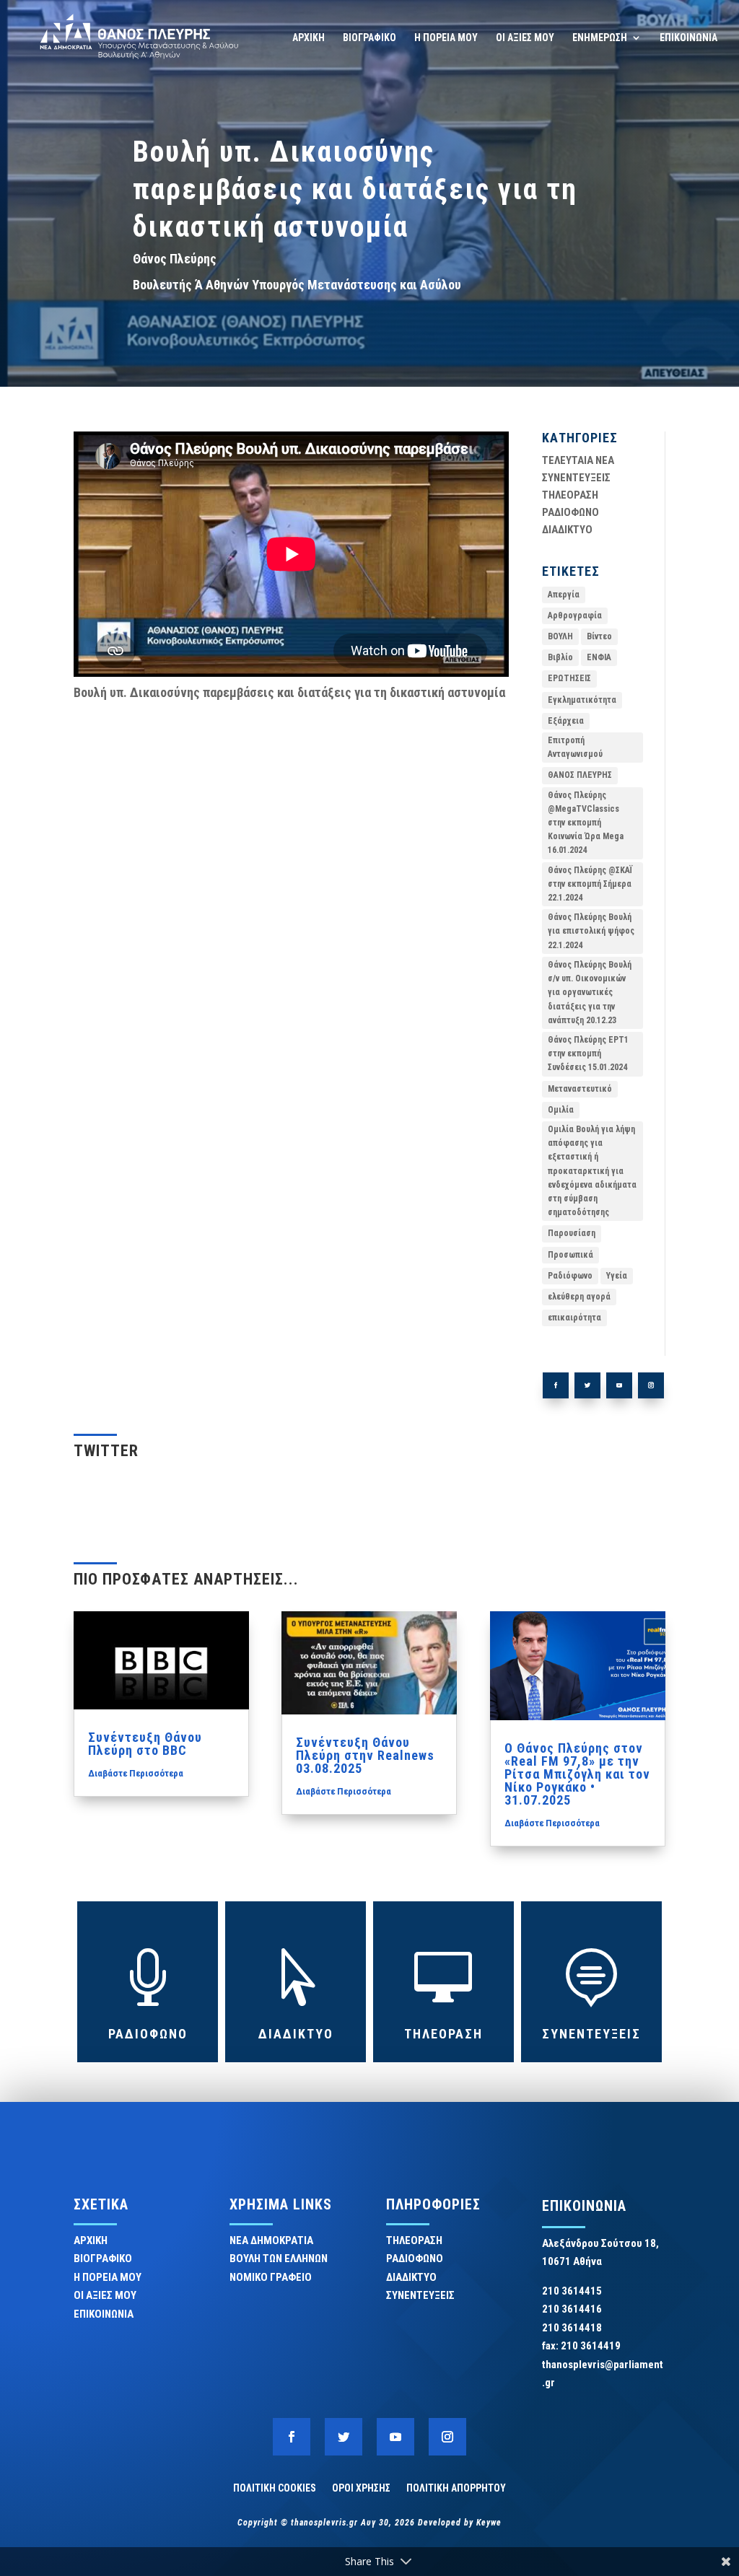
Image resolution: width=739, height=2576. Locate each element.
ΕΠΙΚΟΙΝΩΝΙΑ (688, 38)
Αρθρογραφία (575, 615)
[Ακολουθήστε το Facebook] (556, 1385)
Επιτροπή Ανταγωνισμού (575, 747)
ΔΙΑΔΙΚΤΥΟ (567, 530)
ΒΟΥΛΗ (560, 636)
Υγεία (617, 1276)
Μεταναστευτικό (580, 1089)
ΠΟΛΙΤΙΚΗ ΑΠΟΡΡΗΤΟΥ (456, 2488)
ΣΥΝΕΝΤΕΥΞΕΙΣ (576, 478)
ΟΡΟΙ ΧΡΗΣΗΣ (361, 2488)
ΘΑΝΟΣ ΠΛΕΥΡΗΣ (580, 775)
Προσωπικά (570, 1255)
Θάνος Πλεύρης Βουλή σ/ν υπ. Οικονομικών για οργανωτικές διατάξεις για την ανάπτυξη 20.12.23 (590, 993)
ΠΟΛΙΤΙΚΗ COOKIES (275, 2488)
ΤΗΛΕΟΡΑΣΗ (570, 495)
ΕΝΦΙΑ (599, 657)
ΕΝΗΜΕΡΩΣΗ (600, 38)
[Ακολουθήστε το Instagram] (651, 1385)
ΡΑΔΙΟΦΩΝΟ (570, 512)
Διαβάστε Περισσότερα (136, 1773)
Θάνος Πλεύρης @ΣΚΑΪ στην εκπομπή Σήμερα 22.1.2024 (590, 884)
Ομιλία (561, 1110)
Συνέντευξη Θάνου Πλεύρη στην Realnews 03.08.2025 (365, 1755)
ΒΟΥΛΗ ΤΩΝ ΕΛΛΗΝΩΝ (279, 2259)
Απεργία (564, 595)
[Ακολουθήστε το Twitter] (587, 1385)
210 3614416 (572, 2309)
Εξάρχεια (566, 721)
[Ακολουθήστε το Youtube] (619, 1385)
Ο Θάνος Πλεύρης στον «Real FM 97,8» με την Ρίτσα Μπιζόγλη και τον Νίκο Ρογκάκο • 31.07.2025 (577, 1774)
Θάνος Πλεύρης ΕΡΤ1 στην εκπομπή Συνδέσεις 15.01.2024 (588, 1053)
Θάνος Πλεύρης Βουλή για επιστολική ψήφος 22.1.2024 (591, 931)
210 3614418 (572, 2328)
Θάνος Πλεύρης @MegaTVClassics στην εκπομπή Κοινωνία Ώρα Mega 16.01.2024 (586, 823)
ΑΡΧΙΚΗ (309, 38)
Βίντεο (599, 636)
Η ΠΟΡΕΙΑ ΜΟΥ (446, 38)
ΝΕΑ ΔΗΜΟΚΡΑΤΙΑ (271, 2240)
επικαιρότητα (574, 1318)
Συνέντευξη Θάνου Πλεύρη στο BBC (145, 1744)
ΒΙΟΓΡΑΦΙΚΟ (369, 38)
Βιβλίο (560, 657)
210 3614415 (572, 2291)
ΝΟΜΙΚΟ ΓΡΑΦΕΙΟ (271, 2277)
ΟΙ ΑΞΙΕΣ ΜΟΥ (525, 38)
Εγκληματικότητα (582, 700)
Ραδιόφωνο (570, 1276)
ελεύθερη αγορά (579, 1297)
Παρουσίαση (572, 1233)
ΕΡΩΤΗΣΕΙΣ (569, 678)
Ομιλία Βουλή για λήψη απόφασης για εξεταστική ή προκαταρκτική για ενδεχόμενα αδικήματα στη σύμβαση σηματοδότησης (592, 1171)
